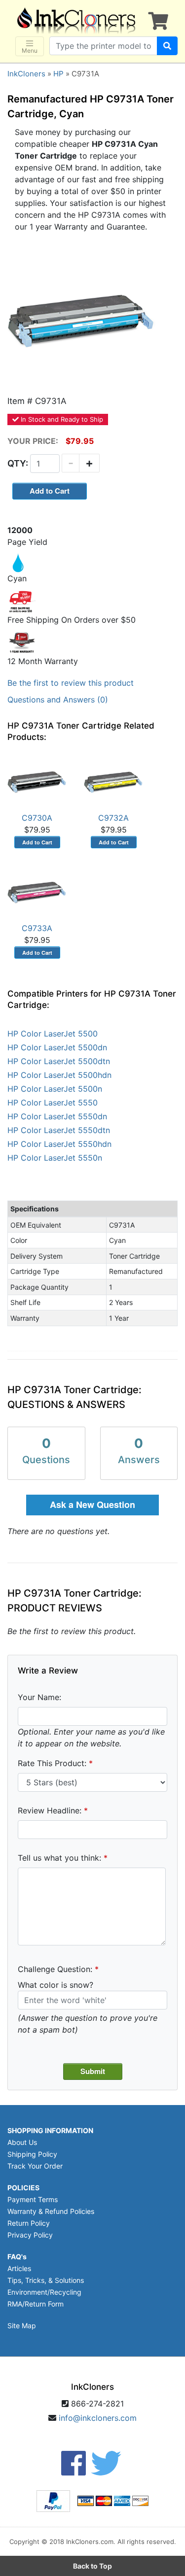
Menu (30, 50)
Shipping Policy (32, 2154)
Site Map (22, 2325)
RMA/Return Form (36, 2304)
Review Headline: (50, 1810)
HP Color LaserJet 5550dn (57, 1116)
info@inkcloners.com (98, 2418)
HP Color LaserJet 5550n (55, 1158)
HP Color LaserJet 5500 (53, 1034)
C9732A (113, 818)
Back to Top (92, 2566)
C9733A (37, 928)
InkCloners (26, 74)
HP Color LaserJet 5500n (55, 1089)
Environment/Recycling (44, 2292)
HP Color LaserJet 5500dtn (59, 1061)
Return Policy (29, 2223)
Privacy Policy (30, 2235)
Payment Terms (33, 2199)
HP (58, 74)
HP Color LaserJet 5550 (53, 1103)
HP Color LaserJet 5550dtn (59, 1130)
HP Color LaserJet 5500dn (57, 1047)
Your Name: (39, 1697)
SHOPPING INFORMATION (50, 2130)
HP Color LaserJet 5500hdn (59, 1075)
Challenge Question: (55, 1969)
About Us (22, 2142)
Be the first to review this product (71, 683)
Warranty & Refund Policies (51, 2211)
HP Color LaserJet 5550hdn (59, 1144)
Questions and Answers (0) (58, 700)
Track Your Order (35, 2166)
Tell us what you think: (59, 1858)
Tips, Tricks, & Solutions (46, 2280)
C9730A (37, 818)
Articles (19, 2268)
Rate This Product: (52, 1763)
